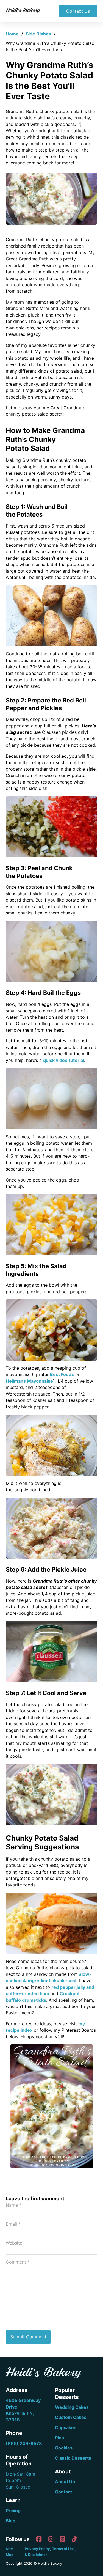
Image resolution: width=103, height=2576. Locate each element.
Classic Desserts (73, 2458)
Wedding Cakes (72, 2407)
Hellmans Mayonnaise (29, 1381)
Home (12, 34)
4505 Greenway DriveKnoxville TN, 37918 (23, 2410)
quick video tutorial (64, 1060)
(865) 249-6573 (24, 2443)
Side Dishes (38, 34)
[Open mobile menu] (49, 11)
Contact (63, 2492)
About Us (65, 2482)
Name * (14, 2205)
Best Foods (62, 1374)
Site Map (10, 2552)
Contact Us (78, 11)
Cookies (64, 2448)
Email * (13, 2224)
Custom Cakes (71, 2417)
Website (14, 2243)
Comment (18, 2262)
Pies (59, 2438)
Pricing (13, 2511)
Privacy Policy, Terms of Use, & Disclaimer (50, 2552)
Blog (11, 2521)
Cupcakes (66, 2427)
